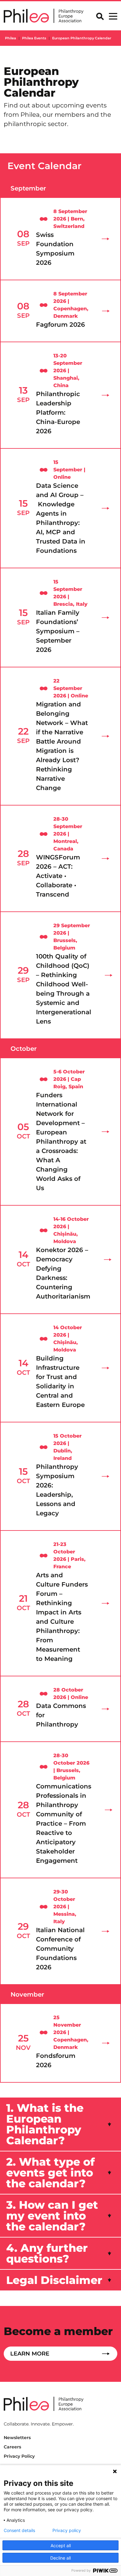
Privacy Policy (19, 2456)
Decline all (60, 2558)
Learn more (30, 2354)
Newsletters (17, 2438)
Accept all (61, 2545)
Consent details (19, 2530)
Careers (12, 2447)
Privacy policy (67, 2530)
